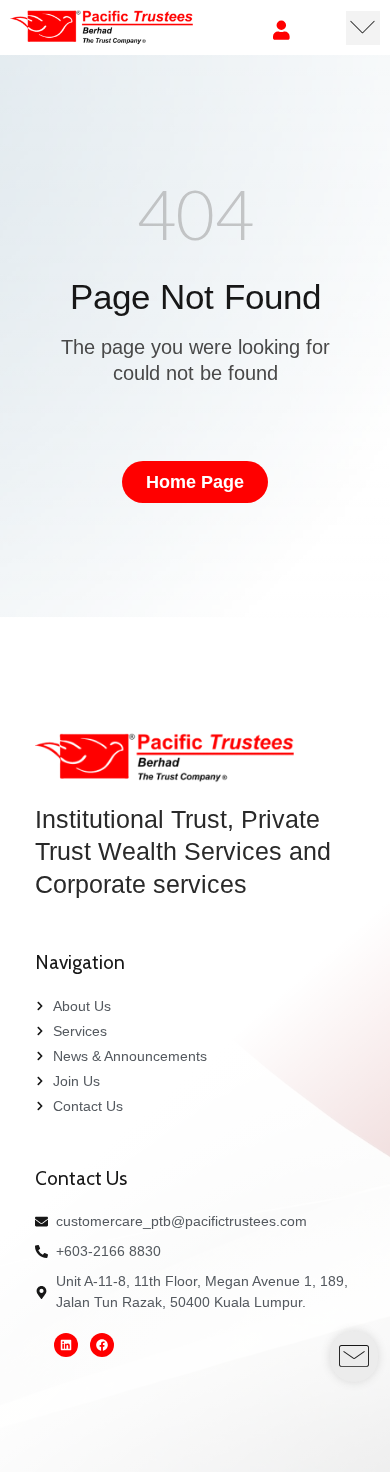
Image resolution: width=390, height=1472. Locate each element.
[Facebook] (102, 1345)
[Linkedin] (66, 1345)
